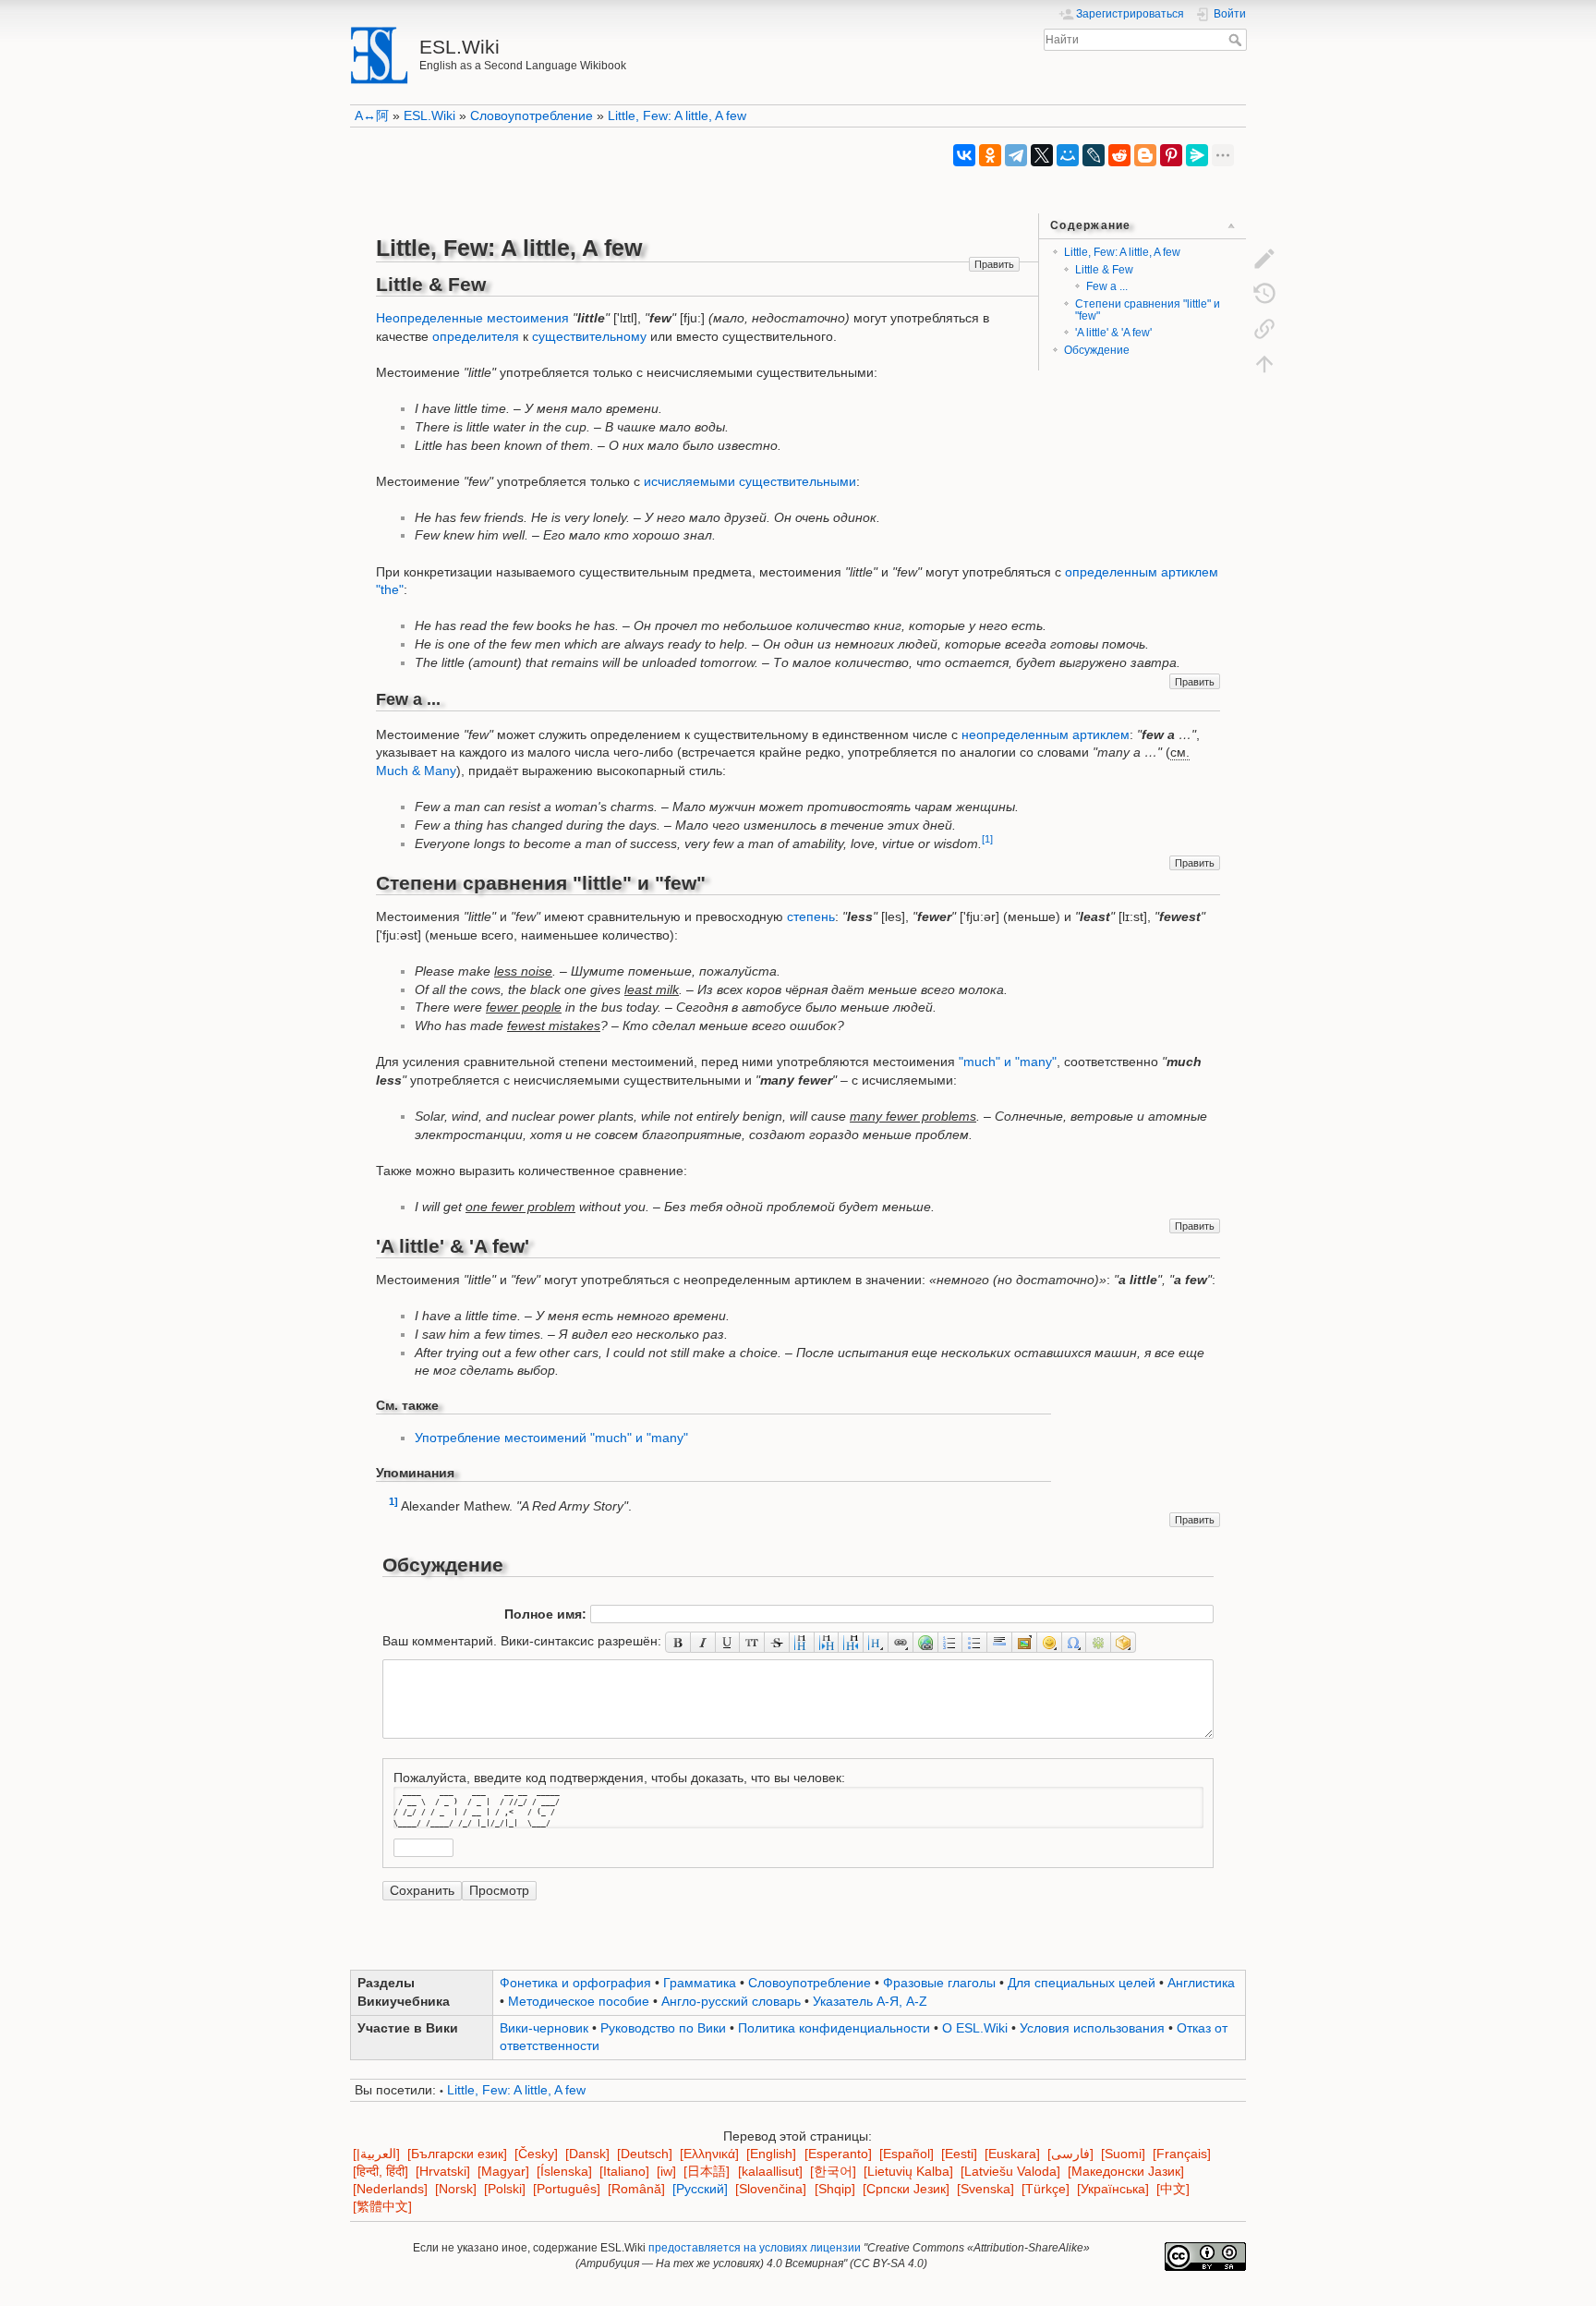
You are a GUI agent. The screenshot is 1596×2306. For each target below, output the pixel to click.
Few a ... (1107, 286)
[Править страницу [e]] (1264, 258)
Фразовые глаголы (939, 1983)
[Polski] (505, 2189)
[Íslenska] (564, 2172)
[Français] (1182, 2154)
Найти (1237, 40)
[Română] (636, 2189)
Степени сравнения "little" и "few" (1148, 310)
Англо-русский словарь (731, 2001)
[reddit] (1119, 155)
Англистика (1201, 1983)
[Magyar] (503, 2172)
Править (994, 264)
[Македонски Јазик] (1126, 2172)
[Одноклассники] (990, 155)
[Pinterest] (1171, 155)
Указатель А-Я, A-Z (870, 2001)
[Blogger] (1145, 155)
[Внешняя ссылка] (926, 1642)
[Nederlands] (390, 2189)
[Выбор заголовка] (876, 1642)
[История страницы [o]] (1264, 293)
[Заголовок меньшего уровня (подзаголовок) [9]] (827, 1642)
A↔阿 (372, 115)
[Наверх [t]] (1264, 363)
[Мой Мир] (1068, 155)
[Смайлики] (1050, 1642)
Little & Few (1104, 270)
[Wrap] (1124, 1642)
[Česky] (536, 2154)
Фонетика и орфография (575, 1983)
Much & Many (416, 771)
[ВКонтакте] (964, 155)
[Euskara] (1012, 2154)
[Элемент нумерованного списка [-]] (951, 1642)
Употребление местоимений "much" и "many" (551, 1438)
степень (811, 916)
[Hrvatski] (443, 2172)
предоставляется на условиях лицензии (755, 2248)
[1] (987, 839)
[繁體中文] (382, 2207)
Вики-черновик (544, 2028)
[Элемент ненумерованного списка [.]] (975, 1642)
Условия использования (1092, 2028)
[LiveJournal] (1094, 155)
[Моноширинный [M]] (752, 1642)
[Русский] (700, 2189)
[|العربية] (376, 2154)
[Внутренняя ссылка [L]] (901, 1642)
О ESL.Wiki (975, 2028)
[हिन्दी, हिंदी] (381, 2172)
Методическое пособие (579, 2001)
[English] (771, 2154)
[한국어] (833, 2172)
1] (393, 1501)
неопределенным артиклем (1046, 734)
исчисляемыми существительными (750, 481)
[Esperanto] (838, 2154)
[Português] (567, 2189)
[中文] (1173, 2189)
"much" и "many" (1008, 1062)
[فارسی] (1070, 2154)
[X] (1042, 155)
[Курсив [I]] (703, 1642)
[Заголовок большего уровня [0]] (851, 1642)
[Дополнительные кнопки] (1099, 1642)
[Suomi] (1123, 2154)
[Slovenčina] (771, 2189)
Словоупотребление (532, 115)
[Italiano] (624, 2172)
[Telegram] (1016, 155)
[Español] (907, 2154)
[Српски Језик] (906, 2189)
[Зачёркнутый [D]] (777, 1642)
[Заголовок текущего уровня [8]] (802, 1642)
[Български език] (457, 2154)
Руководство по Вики (663, 2028)
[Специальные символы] (1075, 1642)
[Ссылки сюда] (1264, 328)
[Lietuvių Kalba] (908, 2172)
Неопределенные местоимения (472, 318)
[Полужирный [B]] (678, 1642)
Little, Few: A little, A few (677, 115)
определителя (476, 336)
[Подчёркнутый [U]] (728, 1642)
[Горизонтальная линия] (1000, 1642)
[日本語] (707, 2172)
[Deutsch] (645, 2154)
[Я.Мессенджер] (1197, 155)
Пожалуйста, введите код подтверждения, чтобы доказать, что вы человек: (619, 1778)
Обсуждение (1097, 350)
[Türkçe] (1046, 2189)
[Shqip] (835, 2189)
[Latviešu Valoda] (1010, 2172)
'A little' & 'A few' (1113, 333)
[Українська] (1113, 2189)
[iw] (666, 2172)
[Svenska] (985, 2189)
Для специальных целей (1082, 1983)
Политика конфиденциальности (834, 2028)
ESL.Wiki (429, 115)
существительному (589, 336)
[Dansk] (587, 2154)
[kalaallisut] (770, 2172)
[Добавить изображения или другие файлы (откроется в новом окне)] (1025, 1642)
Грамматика (700, 1983)
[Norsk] (456, 2189)
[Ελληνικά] (709, 2154)
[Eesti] (959, 2154)
